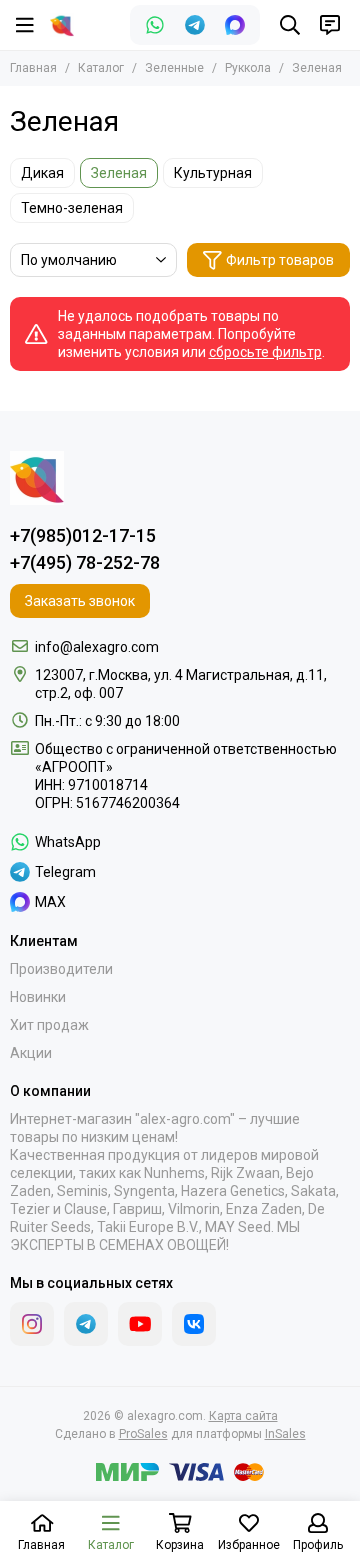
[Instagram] (32, 1324)
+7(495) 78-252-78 (85, 562)
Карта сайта (243, 1416)
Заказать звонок (80, 601)
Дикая (42, 173)
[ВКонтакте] (194, 1324)
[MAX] (235, 25)
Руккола (248, 68)
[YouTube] (140, 1324)
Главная (33, 68)
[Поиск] (290, 25)
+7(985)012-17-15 (83, 535)
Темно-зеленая (72, 208)
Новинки (38, 997)
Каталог (101, 68)
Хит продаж (49, 1025)
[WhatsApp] (155, 25)
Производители (61, 969)
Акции (31, 1053)
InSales (285, 1434)
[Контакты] (330, 25)
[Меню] (25, 25)
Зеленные (174, 68)
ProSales (143, 1434)
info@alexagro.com (97, 647)
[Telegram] (195, 25)
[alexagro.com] (62, 25)
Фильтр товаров (280, 260)
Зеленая (119, 173)
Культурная (213, 173)
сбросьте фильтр (265, 352)
